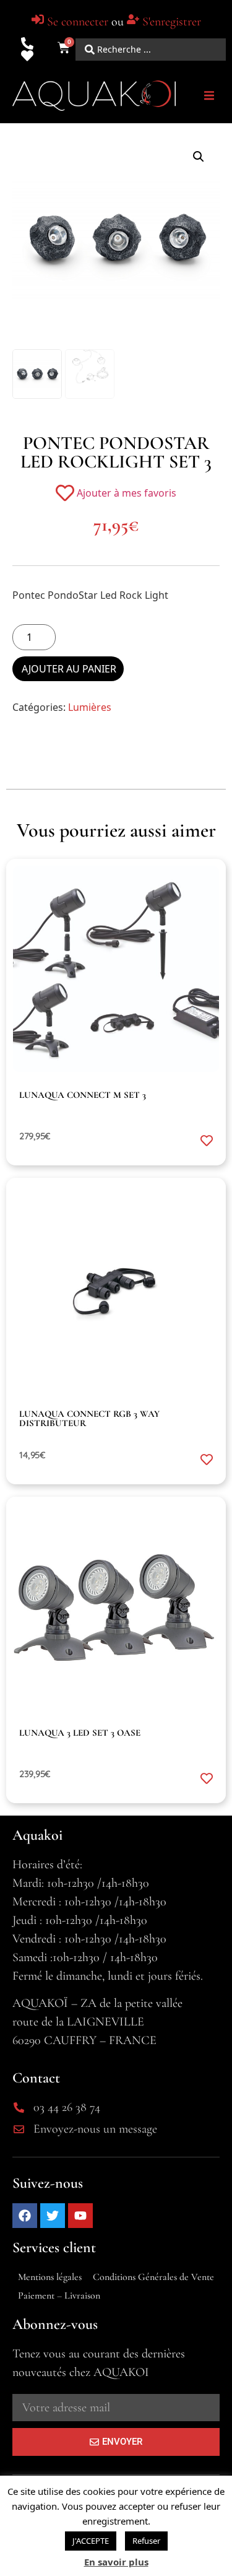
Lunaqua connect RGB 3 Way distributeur (89, 1418)
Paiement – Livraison (59, 2295)
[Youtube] (80, 2216)
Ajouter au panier (69, 669)
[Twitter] (53, 2216)
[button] (209, 96)
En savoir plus (116, 2562)
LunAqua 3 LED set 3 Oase (80, 1733)
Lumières (90, 707)
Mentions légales (50, 2277)
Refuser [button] (146, 2541)
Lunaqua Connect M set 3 (83, 1095)
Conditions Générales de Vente (153, 2277)
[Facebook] (25, 2216)
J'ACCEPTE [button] (91, 2541)
